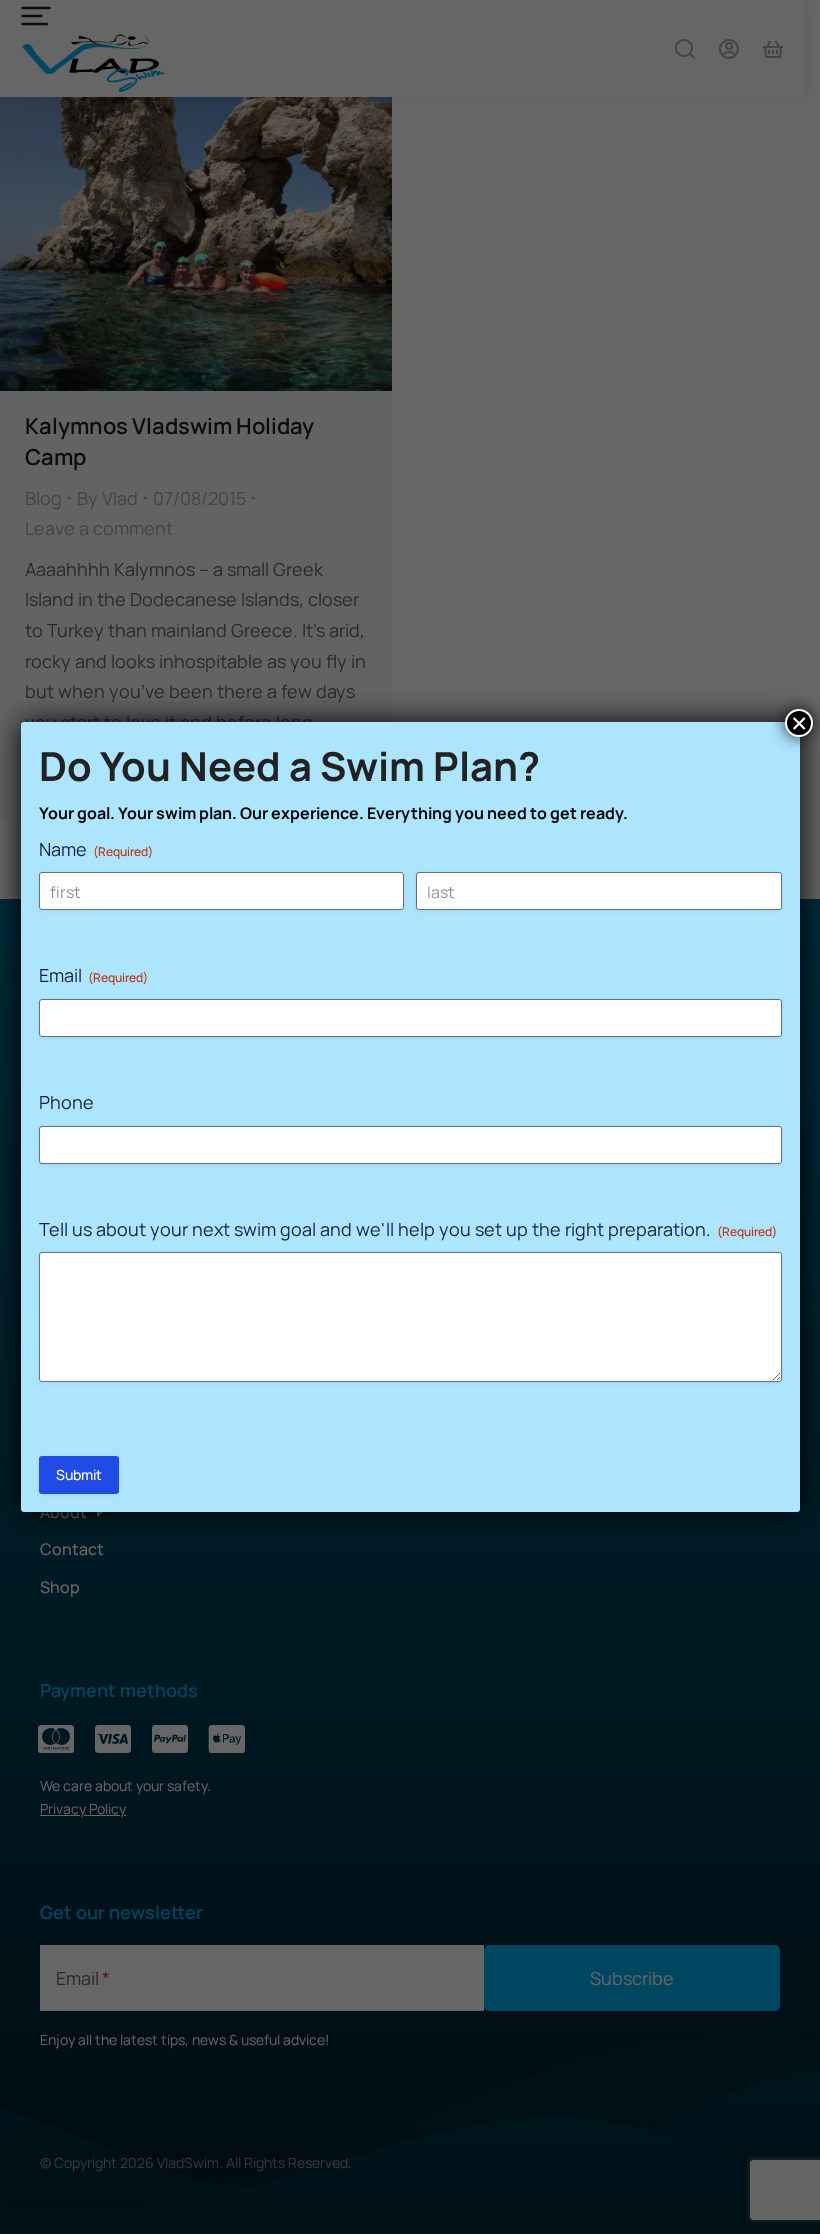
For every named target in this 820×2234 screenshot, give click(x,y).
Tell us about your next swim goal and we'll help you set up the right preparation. (408, 1229)
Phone (66, 1102)
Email (93, 975)
